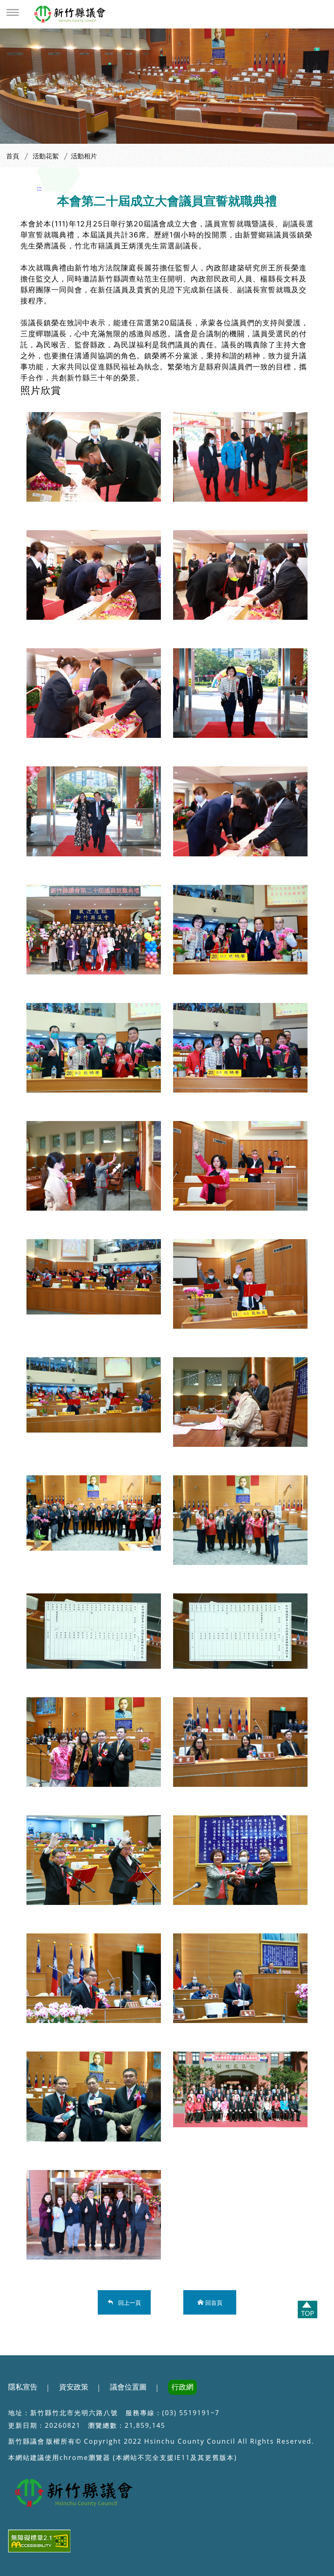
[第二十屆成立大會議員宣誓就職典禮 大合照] (94, 930)
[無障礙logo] (167, 2543)
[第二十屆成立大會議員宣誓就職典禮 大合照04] (94, 2215)
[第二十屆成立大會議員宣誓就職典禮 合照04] (94, 1742)
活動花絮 (46, 156)
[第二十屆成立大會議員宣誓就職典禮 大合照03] (240, 2089)
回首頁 (214, 2302)
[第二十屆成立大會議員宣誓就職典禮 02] (94, 1860)
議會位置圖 (128, 2387)
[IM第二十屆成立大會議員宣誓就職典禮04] (240, 1978)
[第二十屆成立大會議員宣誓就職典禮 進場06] (94, 811)
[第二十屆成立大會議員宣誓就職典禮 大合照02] (94, 1513)
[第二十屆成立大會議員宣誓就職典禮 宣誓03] (94, 1277)
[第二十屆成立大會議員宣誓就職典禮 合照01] (94, 1048)
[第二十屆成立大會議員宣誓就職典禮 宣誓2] (240, 1166)
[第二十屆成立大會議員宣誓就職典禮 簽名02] (94, 575)
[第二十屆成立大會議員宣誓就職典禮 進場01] (240, 457)
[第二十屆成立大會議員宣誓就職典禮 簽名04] (94, 693)
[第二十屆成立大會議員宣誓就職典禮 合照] (240, 930)
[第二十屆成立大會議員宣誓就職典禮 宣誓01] (94, 1166)
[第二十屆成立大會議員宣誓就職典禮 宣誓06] (240, 1402)
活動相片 (84, 156)
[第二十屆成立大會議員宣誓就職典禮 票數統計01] (94, 1631)
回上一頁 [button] (128, 2302)
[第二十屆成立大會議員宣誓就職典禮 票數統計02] (240, 1631)
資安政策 (74, 2387)
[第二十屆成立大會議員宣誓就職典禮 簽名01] (94, 457)
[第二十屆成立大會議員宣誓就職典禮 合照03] (240, 1860)
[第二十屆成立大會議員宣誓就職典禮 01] (240, 1742)
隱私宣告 (23, 2387)
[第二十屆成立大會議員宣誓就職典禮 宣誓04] (240, 1284)
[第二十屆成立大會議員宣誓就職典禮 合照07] (240, 1520)
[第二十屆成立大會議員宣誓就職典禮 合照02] (240, 1048)
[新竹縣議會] (71, 14)
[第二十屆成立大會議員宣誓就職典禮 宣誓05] (94, 1395)
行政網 (182, 2387)
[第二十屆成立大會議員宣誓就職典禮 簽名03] (240, 575)
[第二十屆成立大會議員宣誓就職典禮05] (94, 2096)
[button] (13, 12)
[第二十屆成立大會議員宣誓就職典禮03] (94, 1978)
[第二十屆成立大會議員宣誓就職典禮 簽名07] (240, 811)
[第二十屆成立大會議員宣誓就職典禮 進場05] (240, 693)
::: (39, 188)
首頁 (13, 156)
